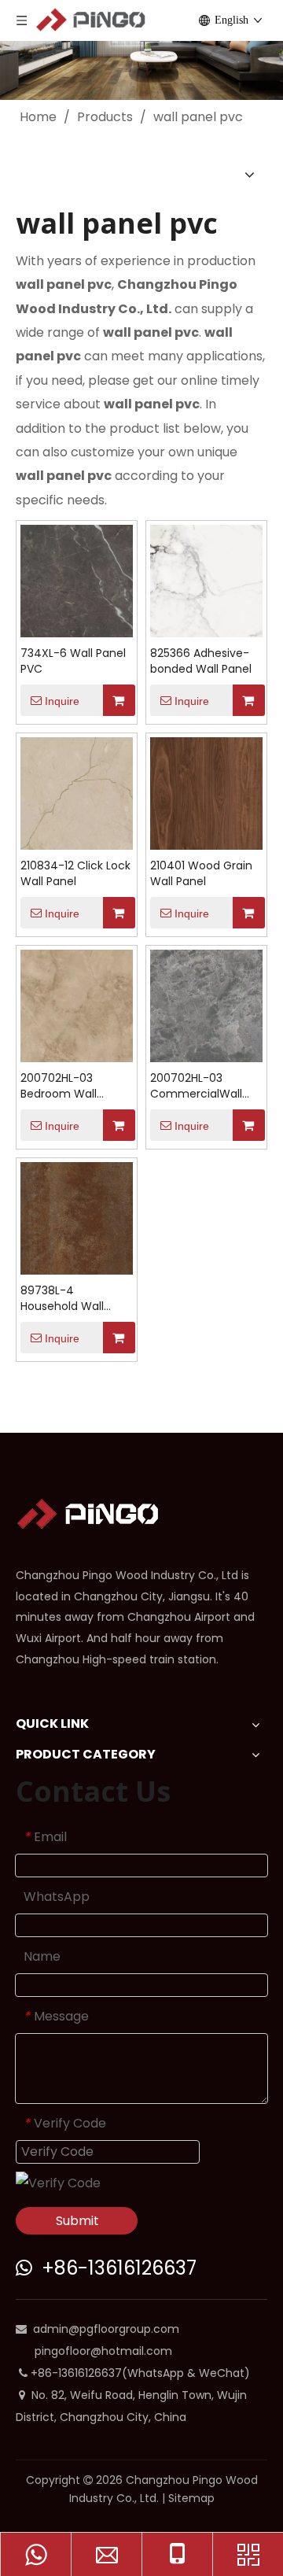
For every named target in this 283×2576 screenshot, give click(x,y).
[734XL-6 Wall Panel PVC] (77, 580)
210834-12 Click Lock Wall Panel (75, 873)
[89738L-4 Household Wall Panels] (77, 1218)
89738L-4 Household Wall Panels (62, 1298)
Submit (77, 2221)
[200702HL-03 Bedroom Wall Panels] (77, 1005)
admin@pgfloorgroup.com (106, 2329)
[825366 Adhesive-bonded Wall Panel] (206, 580)
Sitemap (191, 2498)
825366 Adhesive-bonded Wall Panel (201, 661)
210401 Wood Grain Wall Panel (201, 873)
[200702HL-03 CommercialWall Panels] (206, 1005)
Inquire (62, 701)
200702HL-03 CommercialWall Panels (196, 1086)
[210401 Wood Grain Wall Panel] (206, 793)
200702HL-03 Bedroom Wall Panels (59, 1086)
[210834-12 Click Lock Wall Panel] (77, 793)
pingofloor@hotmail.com (103, 2351)
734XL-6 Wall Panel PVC (73, 661)
